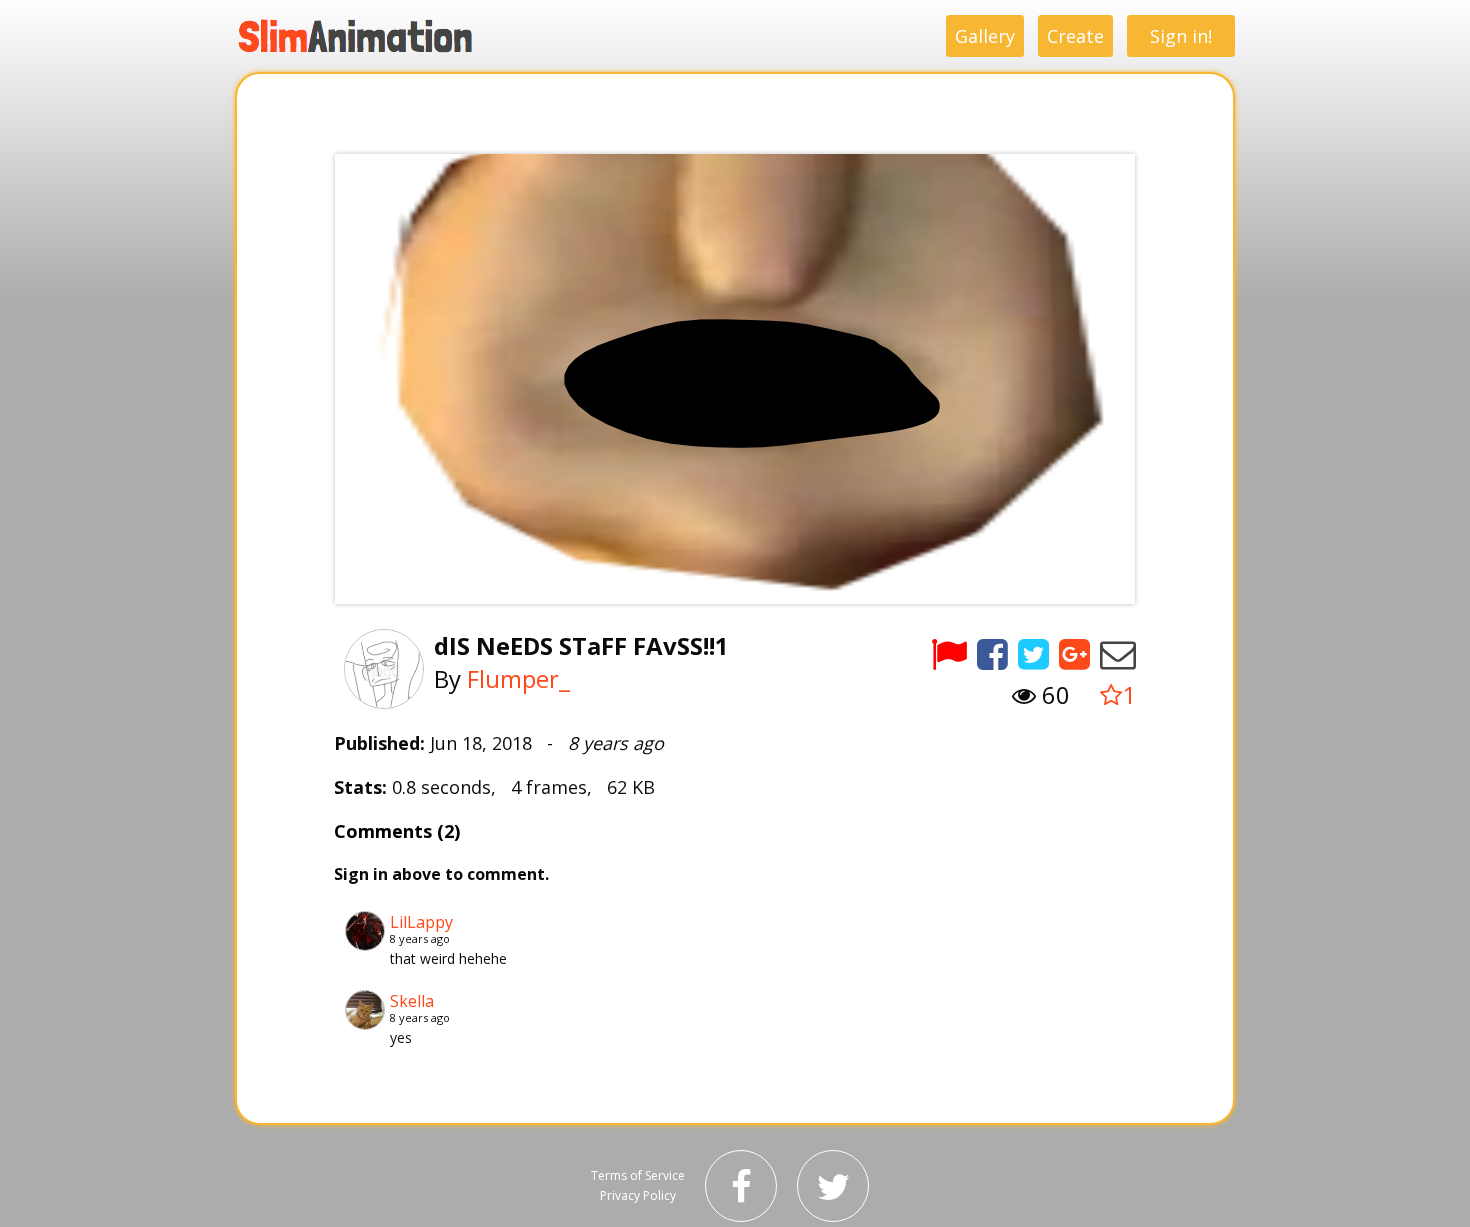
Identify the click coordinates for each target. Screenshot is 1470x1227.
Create (1075, 36)
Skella (412, 1001)
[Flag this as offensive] (949, 653)
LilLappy (421, 922)
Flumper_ (518, 678)
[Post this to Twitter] (1033, 653)
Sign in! (1181, 36)
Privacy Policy (638, 1195)
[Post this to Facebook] (992, 653)
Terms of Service (638, 1175)
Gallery (985, 36)
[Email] (1118, 653)
